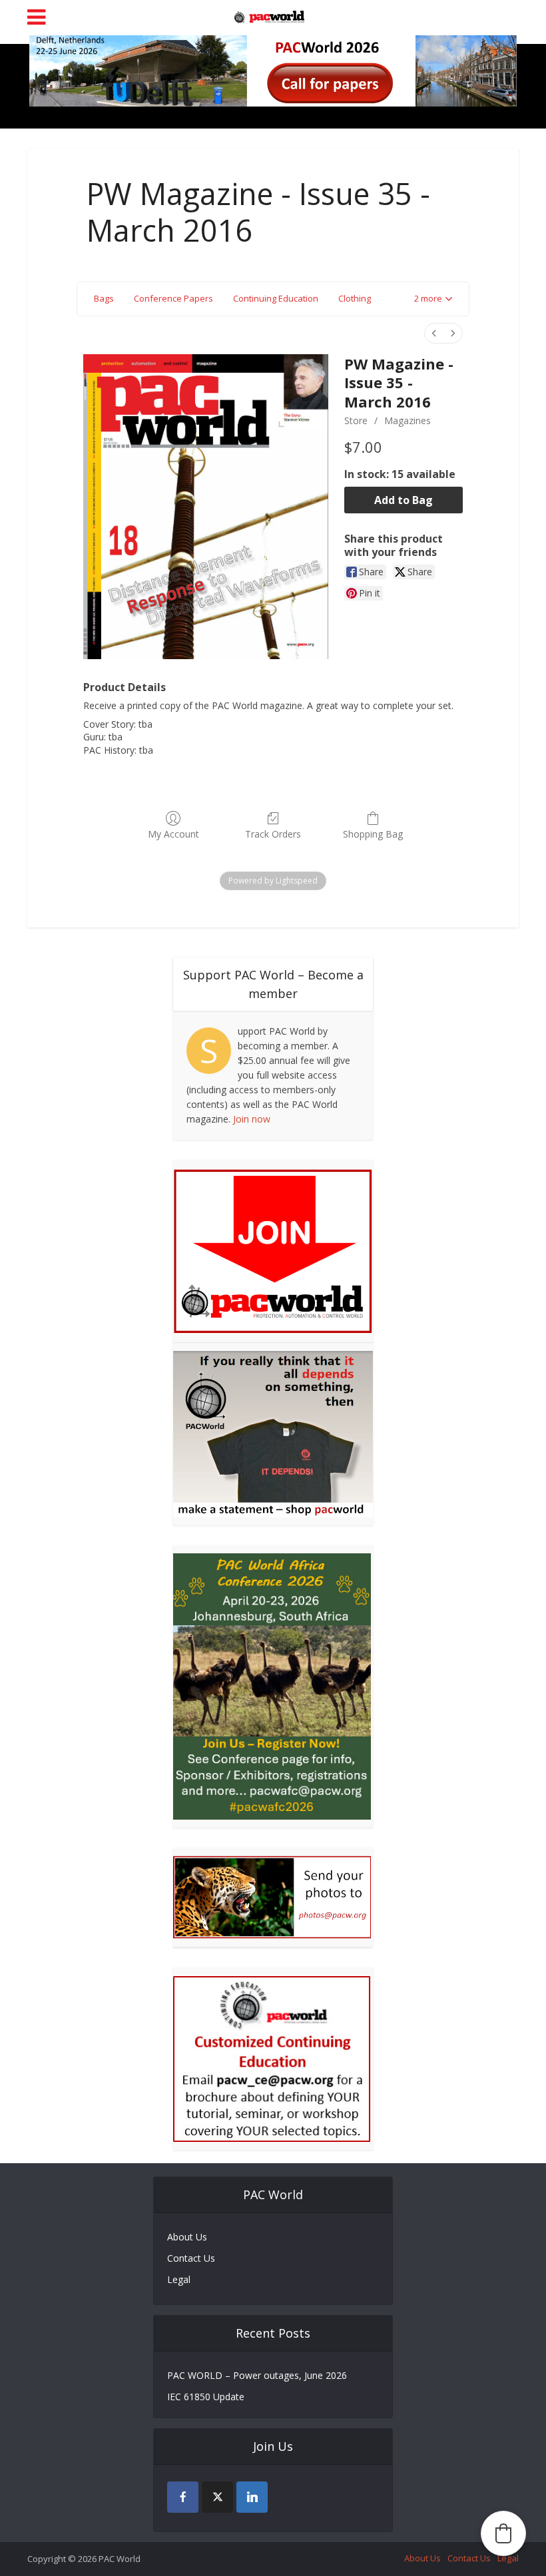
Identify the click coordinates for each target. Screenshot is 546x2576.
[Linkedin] (252, 2497)
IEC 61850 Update (206, 2397)
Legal (179, 2279)
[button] (433, 299)
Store (356, 420)
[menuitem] (434, 333)
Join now (252, 1119)
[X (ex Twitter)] (217, 2497)
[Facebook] (183, 2497)
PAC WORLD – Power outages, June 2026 (257, 2375)
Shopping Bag (373, 834)
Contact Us (191, 2258)
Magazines (408, 420)
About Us (187, 2237)
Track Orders (273, 834)
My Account (173, 834)
